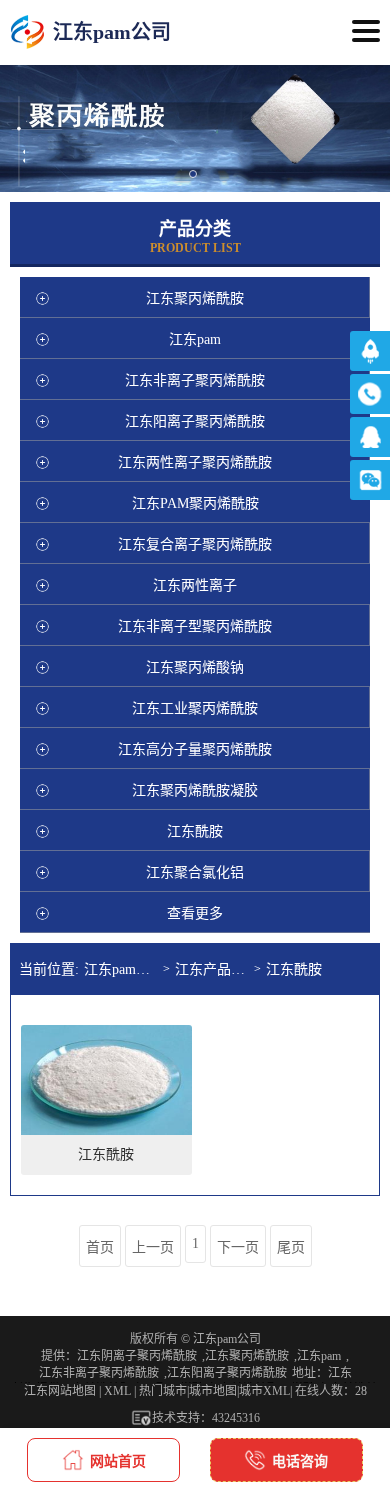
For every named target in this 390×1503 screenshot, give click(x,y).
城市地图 (213, 1391)
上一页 (153, 1247)
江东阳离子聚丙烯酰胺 (227, 1373)
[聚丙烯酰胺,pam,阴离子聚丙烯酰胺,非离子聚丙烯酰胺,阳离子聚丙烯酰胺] (27, 32)
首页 (100, 1247)
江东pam (319, 1356)
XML (117, 1391)
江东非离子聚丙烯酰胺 (99, 1373)
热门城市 (163, 1391)
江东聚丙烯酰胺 (247, 1356)
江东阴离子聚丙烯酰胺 (137, 1356)
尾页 (291, 1247)
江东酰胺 (294, 969)
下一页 (238, 1247)
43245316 (236, 1418)
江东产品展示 (214, 969)
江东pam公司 (123, 969)
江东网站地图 (60, 1391)
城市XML (264, 1391)
